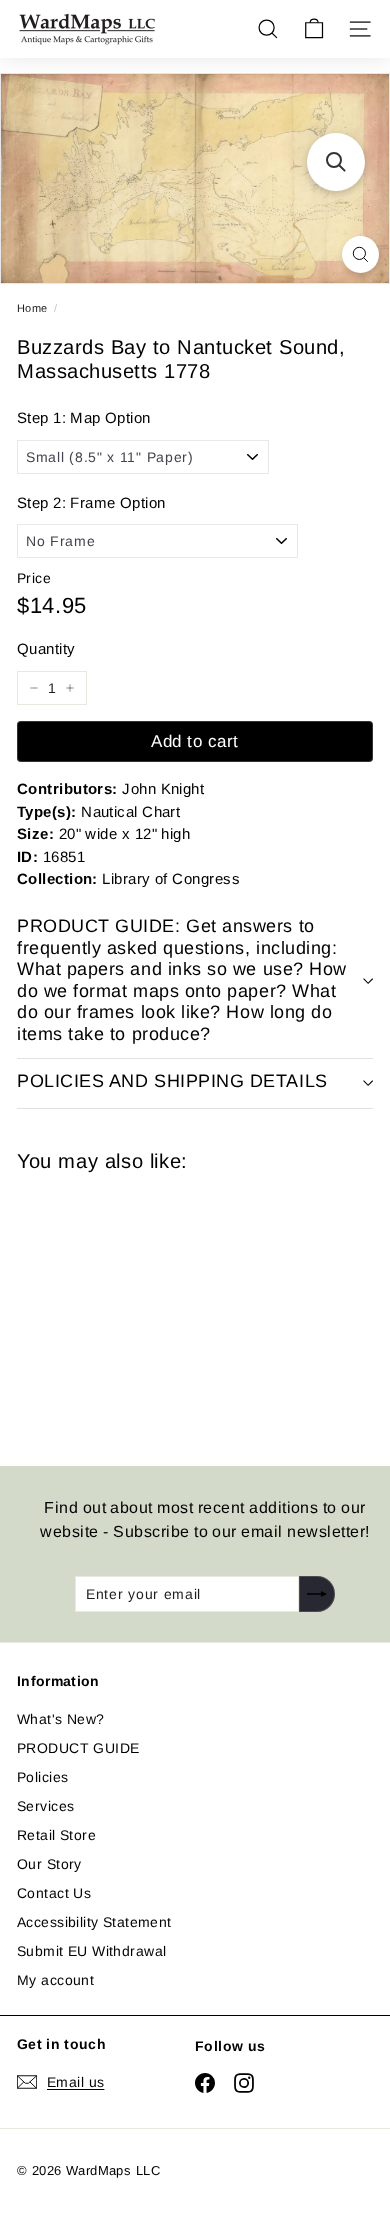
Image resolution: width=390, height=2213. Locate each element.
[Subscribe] (317, 1594)
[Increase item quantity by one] (70, 688)
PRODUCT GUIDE (78, 1748)
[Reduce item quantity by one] (34, 688)
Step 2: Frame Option (91, 502)
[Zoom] (360, 254)
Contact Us (54, 1893)
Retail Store (56, 1835)
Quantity (46, 648)
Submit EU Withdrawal (91, 1951)
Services (45, 1806)
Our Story (49, 1864)
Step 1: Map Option (84, 417)
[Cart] (314, 29)
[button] (336, 162)
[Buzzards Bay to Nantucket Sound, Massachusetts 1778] (159, 1307)
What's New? (61, 1719)
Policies (42, 1777)
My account (55, 1980)
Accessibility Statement (94, 1922)
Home (32, 308)
